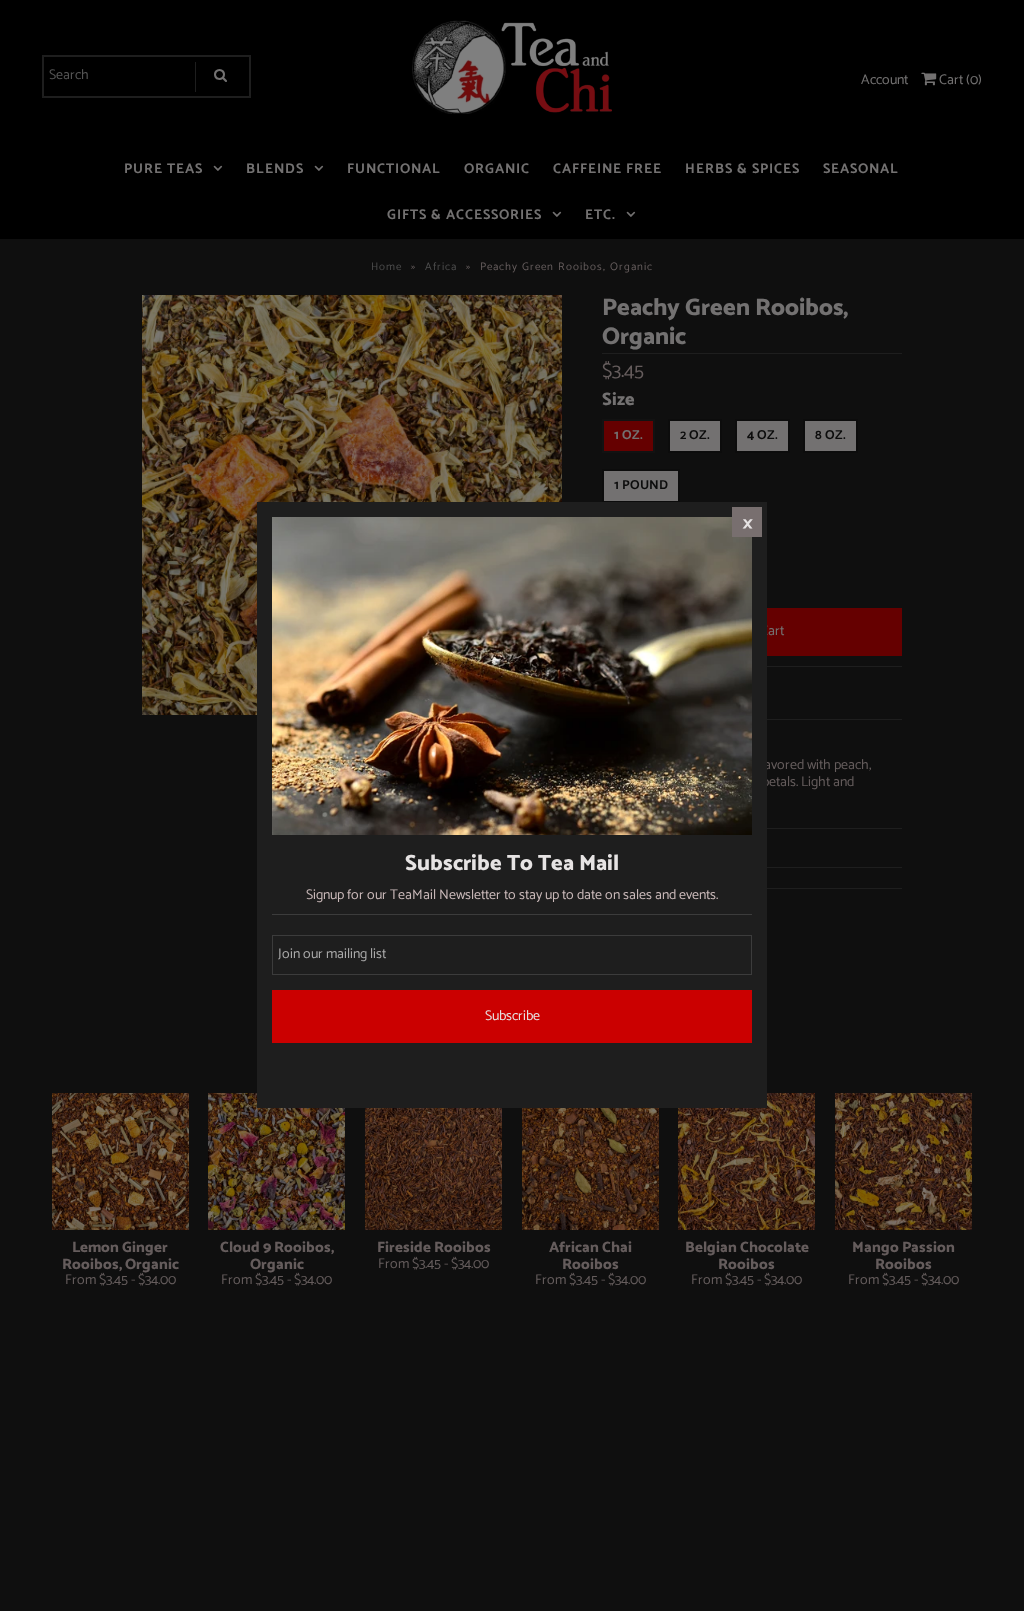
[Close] (747, 522)
